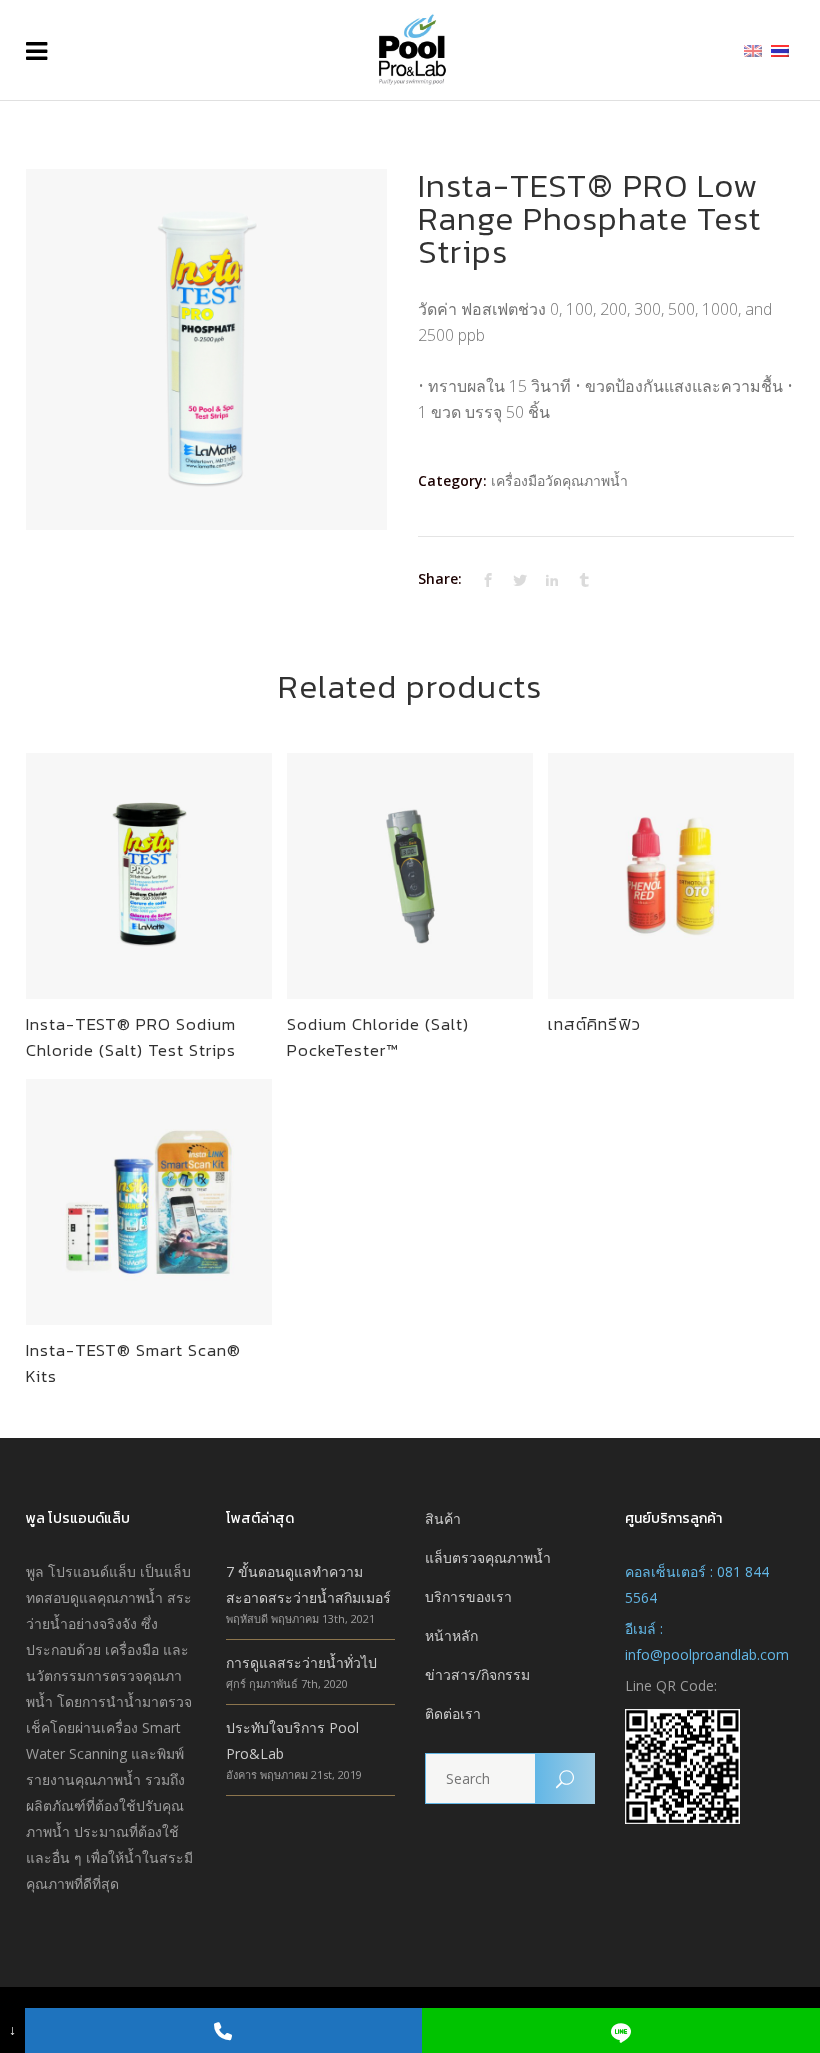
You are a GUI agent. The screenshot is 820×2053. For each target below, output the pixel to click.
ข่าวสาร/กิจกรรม (477, 1674)
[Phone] (224, 2030)
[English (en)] (753, 49)
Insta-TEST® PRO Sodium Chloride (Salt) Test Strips (131, 1037)
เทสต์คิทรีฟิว (594, 1024)
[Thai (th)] (780, 49)
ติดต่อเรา (453, 1713)
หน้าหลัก (451, 1635)
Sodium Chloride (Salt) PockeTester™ (378, 1037)
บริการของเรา (468, 1596)
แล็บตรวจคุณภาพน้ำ (488, 1557)
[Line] (621, 2030)
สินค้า (443, 1518)
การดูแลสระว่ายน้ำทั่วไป (301, 1662)
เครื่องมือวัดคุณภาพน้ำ (559, 480)
